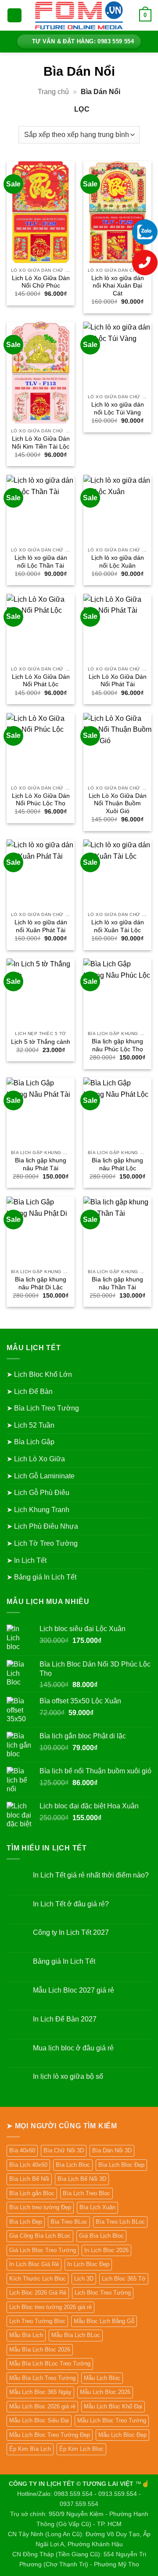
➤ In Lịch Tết (27, 1560)
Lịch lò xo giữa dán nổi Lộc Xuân (118, 562)
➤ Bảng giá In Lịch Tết (41, 1577)
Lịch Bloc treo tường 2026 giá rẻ (50, 2307)
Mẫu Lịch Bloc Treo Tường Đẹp (50, 2435)
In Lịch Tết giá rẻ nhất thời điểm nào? (91, 1875)
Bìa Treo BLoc (69, 2222)
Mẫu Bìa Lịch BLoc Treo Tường (50, 2364)
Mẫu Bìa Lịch (26, 2335)
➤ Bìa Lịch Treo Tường (43, 1408)
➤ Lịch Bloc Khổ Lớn (39, 1374)
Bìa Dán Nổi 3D (112, 2150)
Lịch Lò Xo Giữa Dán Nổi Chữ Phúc (41, 282)
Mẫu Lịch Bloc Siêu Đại (39, 2420)
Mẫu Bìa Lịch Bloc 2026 (40, 2350)
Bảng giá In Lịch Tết (64, 1961)
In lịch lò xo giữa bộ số (68, 2076)
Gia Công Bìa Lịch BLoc (40, 2236)
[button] (14, 16)
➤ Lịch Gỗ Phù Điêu (38, 1493)
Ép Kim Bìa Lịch (30, 2449)
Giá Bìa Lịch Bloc (101, 2236)
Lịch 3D (84, 2279)
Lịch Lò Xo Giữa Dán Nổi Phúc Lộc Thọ (41, 800)
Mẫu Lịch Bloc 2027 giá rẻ (74, 1990)
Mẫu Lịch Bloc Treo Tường (112, 2420)
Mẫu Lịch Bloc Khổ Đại (113, 2406)
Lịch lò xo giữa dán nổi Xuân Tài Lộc (118, 926)
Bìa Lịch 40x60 (28, 2165)
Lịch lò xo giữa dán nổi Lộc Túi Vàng (118, 409)
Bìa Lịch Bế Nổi (29, 2179)
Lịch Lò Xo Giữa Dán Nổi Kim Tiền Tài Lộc (41, 443)
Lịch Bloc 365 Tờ (124, 2279)
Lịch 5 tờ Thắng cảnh (41, 1042)
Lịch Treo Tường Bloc (37, 2321)
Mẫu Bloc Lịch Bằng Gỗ (104, 2321)
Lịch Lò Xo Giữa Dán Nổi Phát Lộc (41, 681)
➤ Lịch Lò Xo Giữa (36, 1459)
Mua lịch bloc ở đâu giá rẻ (73, 2048)
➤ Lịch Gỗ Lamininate (41, 1476)
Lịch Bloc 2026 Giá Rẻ (38, 2293)
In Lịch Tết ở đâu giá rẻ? (71, 1904)
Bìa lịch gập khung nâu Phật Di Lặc (41, 1283)
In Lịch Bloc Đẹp (88, 2264)
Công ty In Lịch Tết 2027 (71, 1932)
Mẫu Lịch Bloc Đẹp (122, 2435)
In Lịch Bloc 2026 (106, 2250)
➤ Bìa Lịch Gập (31, 1442)
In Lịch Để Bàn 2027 (65, 2019)
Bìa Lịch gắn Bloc (32, 2193)
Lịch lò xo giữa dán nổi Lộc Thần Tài (41, 562)
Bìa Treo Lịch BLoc (120, 2222)
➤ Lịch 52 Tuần (31, 1425)
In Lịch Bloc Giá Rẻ (34, 2264)
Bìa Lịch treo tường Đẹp (40, 2207)
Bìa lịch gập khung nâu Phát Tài (41, 1164)
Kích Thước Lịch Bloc (38, 2279)
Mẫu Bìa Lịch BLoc (76, 2335)
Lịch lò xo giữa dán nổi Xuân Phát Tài (41, 926)
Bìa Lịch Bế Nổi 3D (82, 2179)
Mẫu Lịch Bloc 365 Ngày (40, 2392)
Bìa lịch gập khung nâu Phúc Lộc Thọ (117, 1045)
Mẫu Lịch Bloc (102, 2378)
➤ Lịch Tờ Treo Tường (42, 1543)
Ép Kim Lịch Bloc (81, 2449)
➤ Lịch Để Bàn (30, 1392)
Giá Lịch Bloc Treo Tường (43, 2250)
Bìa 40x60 (22, 2150)
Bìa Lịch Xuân (97, 2207)
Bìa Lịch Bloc (73, 2165)
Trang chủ (53, 92)
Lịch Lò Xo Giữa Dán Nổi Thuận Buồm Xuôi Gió (118, 804)
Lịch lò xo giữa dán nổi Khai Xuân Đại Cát (118, 286)
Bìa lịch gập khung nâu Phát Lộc (117, 1164)
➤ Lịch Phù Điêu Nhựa (42, 1526)
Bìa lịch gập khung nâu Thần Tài (117, 1283)
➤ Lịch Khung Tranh (38, 1510)
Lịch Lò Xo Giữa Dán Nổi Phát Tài (118, 681)
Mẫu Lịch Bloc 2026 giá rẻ (42, 2406)
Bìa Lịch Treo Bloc (86, 2193)
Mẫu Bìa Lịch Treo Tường (42, 2378)
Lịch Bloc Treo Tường (103, 2293)
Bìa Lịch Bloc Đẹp (121, 2165)
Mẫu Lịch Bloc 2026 (105, 2392)
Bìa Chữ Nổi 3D (64, 2150)
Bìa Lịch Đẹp (26, 2222)
